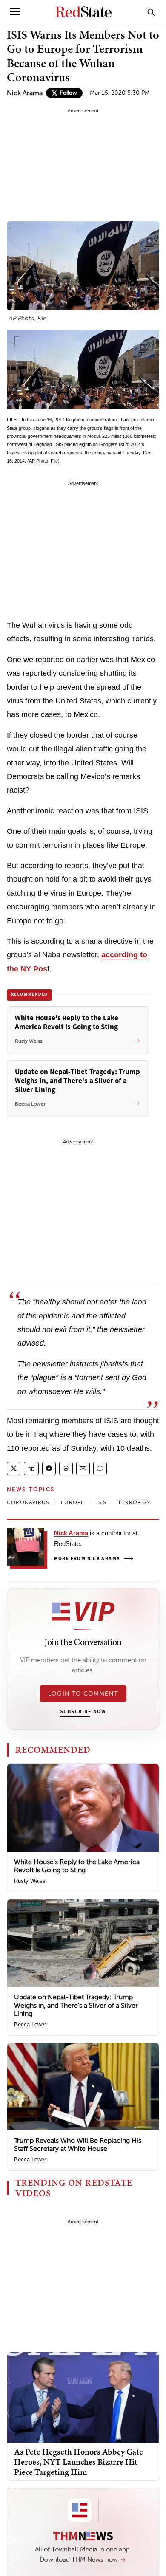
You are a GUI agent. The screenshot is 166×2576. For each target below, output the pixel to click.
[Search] (151, 12)
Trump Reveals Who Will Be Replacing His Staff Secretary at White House (78, 2144)
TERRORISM (135, 1502)
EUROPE (73, 1502)
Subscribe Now (83, 1712)
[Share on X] (14, 1469)
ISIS (101, 1502)
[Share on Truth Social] (31, 1469)
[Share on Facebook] (49, 1469)
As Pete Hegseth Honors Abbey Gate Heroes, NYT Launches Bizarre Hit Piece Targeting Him (79, 2462)
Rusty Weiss (30, 1881)
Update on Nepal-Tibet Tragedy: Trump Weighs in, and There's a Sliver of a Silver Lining (76, 2005)
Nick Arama (25, 93)
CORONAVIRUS (28, 1502)
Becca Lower (30, 2024)
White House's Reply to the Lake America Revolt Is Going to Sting (77, 1866)
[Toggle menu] (15, 12)
